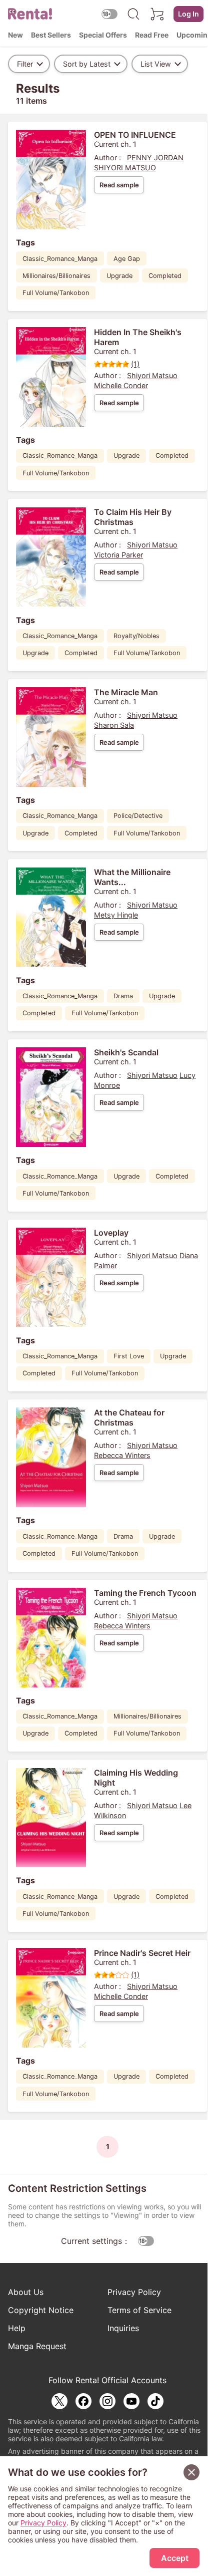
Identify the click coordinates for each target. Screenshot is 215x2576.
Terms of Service (139, 2310)
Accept (175, 2558)
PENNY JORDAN (155, 158)
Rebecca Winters (122, 1455)
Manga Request (37, 2346)
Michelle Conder (121, 385)
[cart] (157, 14)
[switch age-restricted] (109, 14)
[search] (133, 14)
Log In (188, 14)
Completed (165, 276)
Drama (123, 996)
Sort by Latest (87, 64)
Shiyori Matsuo (152, 375)
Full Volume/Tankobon (56, 293)
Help (17, 2328)
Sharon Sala (114, 725)
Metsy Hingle (116, 915)
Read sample (119, 185)
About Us (26, 2292)
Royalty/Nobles (136, 636)
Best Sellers (51, 35)
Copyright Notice (41, 2310)
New (15, 35)
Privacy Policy (134, 2292)
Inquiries (123, 2328)
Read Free (152, 35)
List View (156, 64)
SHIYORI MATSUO (125, 168)
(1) (135, 364)
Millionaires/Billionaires (56, 276)
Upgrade (119, 276)
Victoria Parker (118, 555)
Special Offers (103, 35)
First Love (129, 1356)
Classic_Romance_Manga (60, 259)
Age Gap (127, 259)
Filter (25, 64)
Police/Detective (138, 816)
